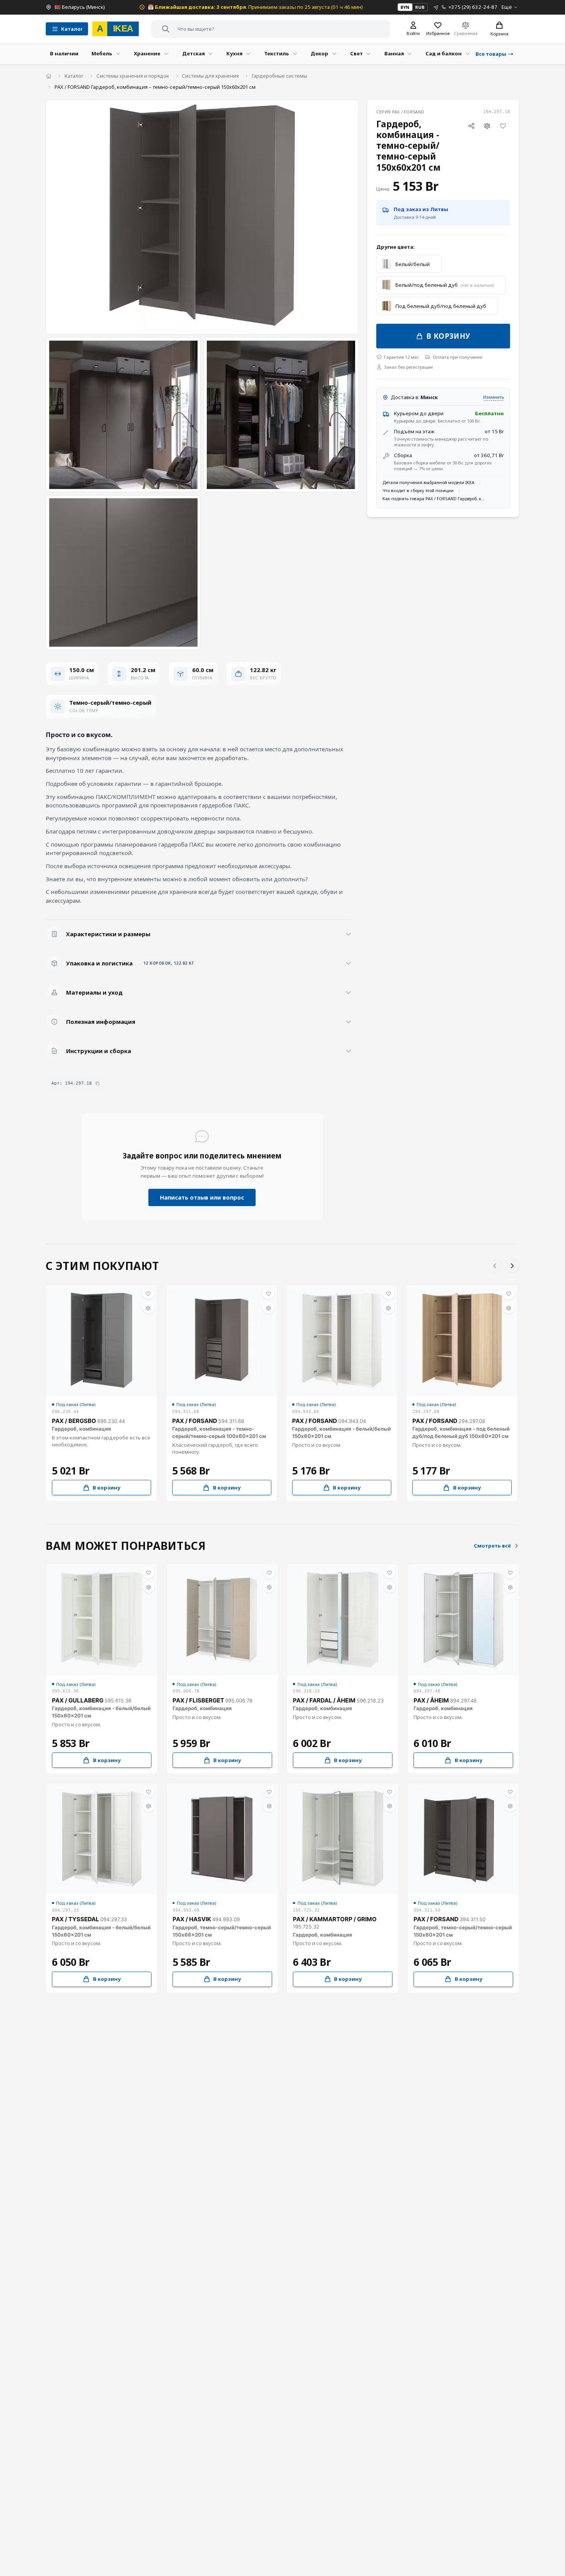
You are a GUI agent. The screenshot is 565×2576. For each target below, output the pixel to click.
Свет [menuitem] (356, 53)
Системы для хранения (210, 76)
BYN (405, 7)
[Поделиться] (471, 126)
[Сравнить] (487, 126)
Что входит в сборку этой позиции (418, 490)
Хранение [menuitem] (147, 53)
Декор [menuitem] (319, 53)
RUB (420, 7)
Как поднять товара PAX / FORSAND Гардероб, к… (434, 498)
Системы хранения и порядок (133, 76)
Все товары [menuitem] (491, 54)
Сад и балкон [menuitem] (444, 53)
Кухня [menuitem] (234, 53)
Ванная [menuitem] (394, 53)
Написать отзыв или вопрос (202, 1197)
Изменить (494, 397)
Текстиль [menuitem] (277, 53)
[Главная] (49, 76)
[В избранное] (503, 126)
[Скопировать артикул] (97, 1083)
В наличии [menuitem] (64, 53)
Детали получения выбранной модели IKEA (428, 482)
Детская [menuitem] (194, 53)
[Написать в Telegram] (436, 7)
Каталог (74, 76)
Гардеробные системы (279, 76)
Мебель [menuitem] (102, 53)
